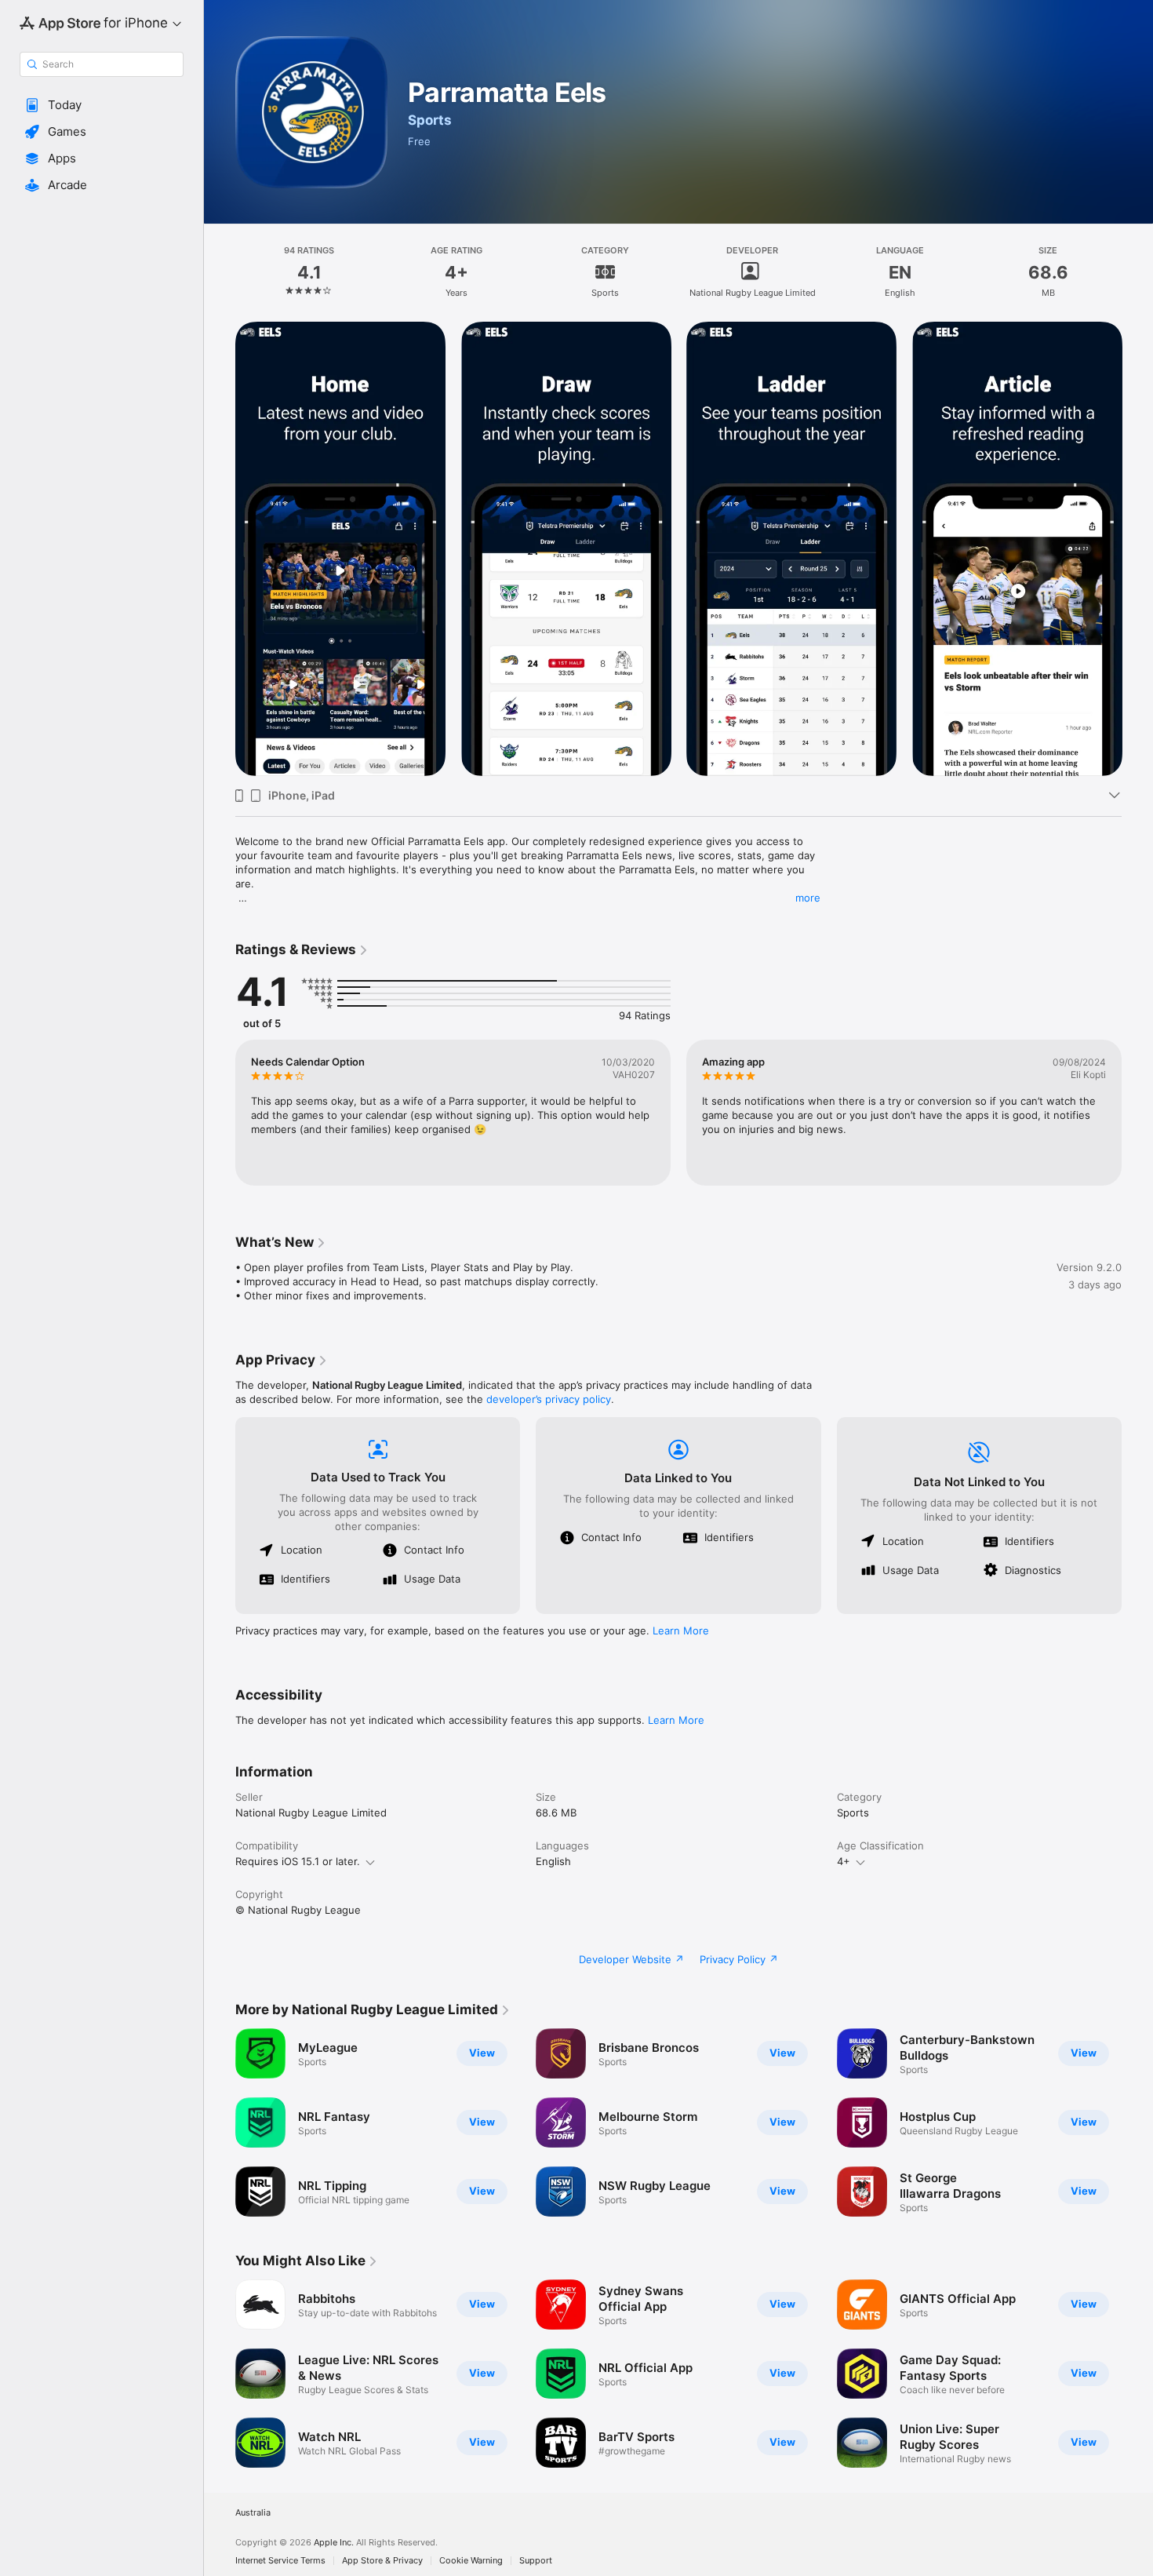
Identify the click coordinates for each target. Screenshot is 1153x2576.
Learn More (681, 1630)
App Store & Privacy (382, 2561)
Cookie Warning (471, 2561)
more (808, 898)
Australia (253, 2513)
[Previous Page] (220, 1113)
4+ (844, 1861)
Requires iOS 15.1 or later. (298, 1861)
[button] (102, 105)
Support (536, 2561)
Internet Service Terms (280, 2561)
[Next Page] (1137, 1113)
